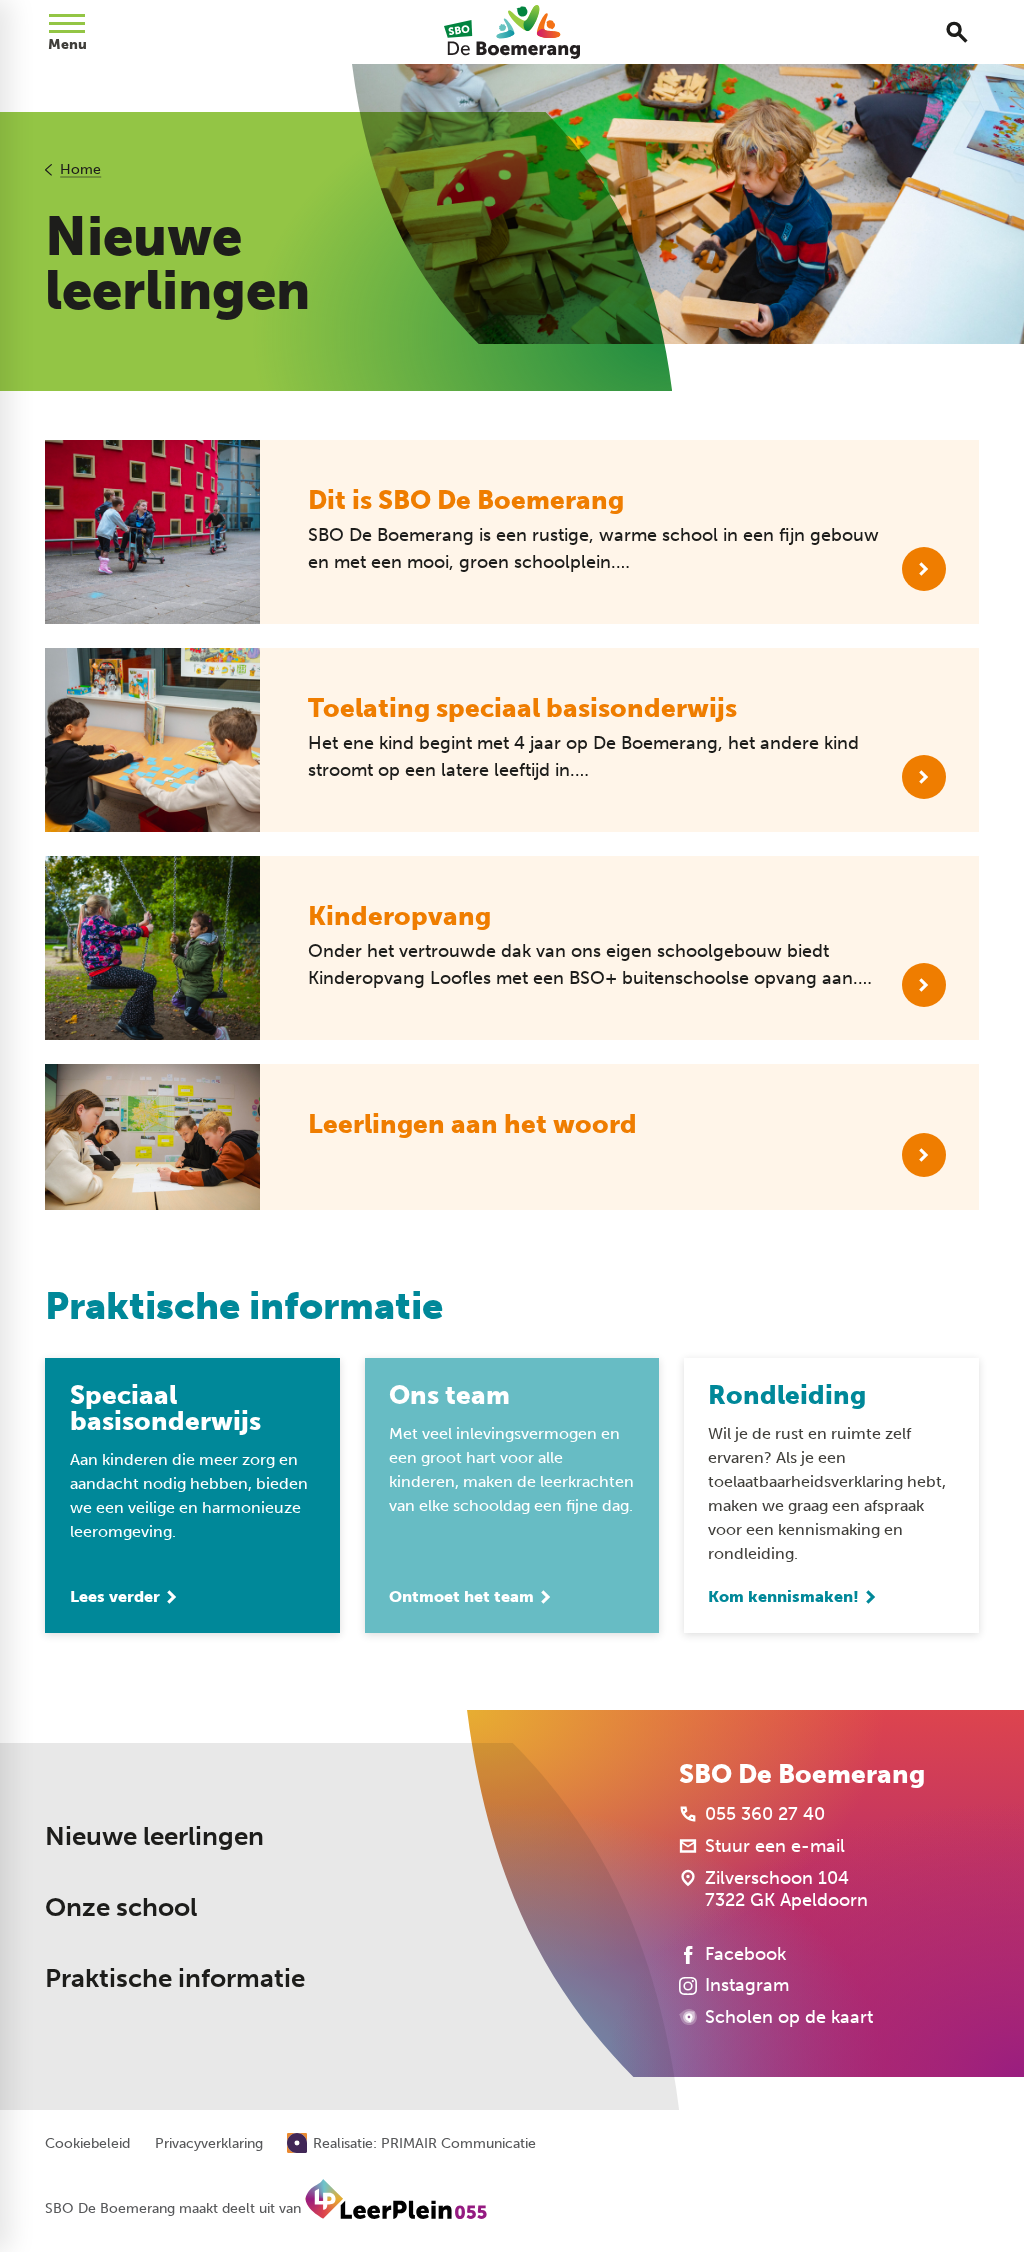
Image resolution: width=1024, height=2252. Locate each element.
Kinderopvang (399, 916)
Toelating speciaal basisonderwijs (522, 708)
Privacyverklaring (209, 2144)
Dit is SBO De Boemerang (466, 500)
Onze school (121, 1907)
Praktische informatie (175, 1978)
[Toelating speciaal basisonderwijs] (924, 777)
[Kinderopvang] (924, 985)
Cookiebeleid (87, 2144)
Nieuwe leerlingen (154, 1836)
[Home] (512, 32)
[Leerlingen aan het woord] (924, 1155)
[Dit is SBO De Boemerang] (924, 569)
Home (80, 169)
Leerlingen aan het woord (472, 1124)
